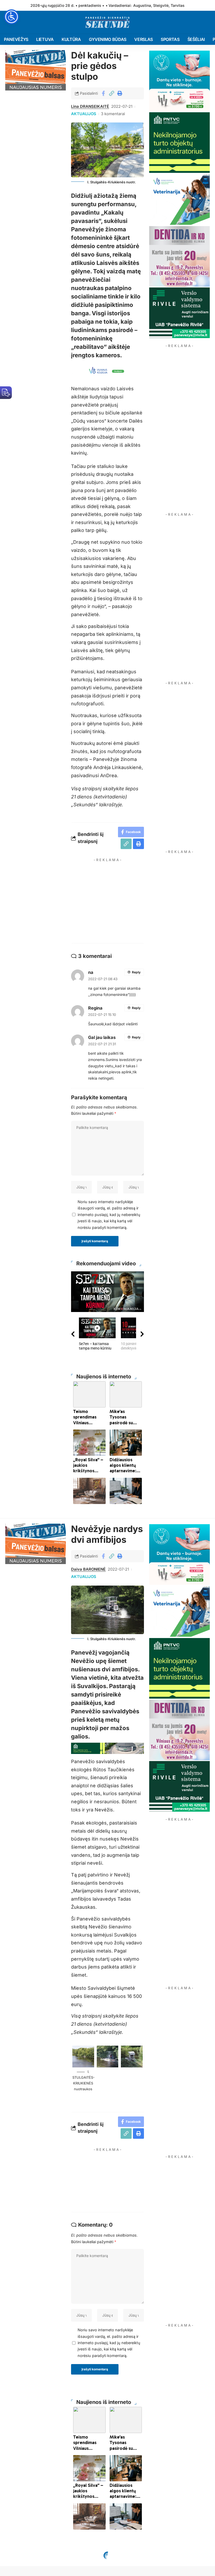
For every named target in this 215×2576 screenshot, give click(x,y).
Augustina (142, 5)
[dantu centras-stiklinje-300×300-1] (179, 80)
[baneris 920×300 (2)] (107, 1748)
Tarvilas (178, 5)
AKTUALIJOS (84, 114)
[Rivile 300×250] (179, 312)
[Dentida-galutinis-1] (179, 256)
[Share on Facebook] (103, 93)
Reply (136, 972)
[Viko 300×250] (179, 199)
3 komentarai (113, 114)
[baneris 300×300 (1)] (179, 142)
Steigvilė (161, 5)
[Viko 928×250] (107, 371)
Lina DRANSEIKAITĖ (90, 106)
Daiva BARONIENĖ (88, 1569)
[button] (111, 93)
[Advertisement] (123, 901)
